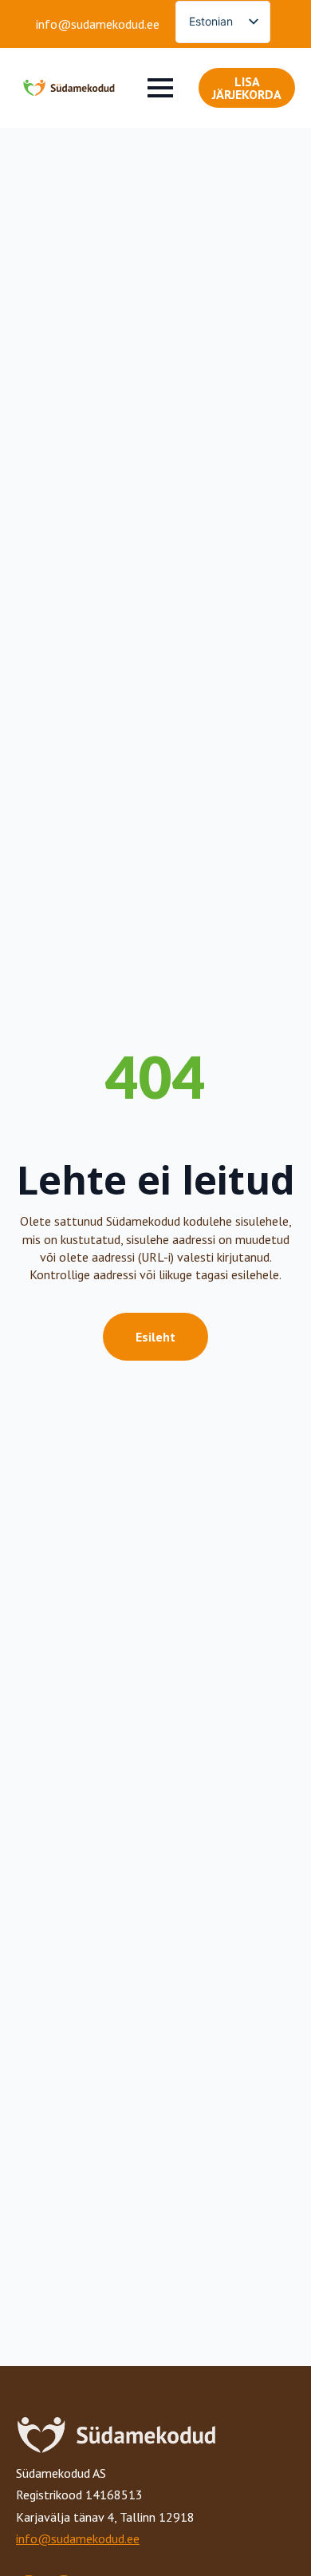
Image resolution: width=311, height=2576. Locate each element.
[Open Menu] (160, 88)
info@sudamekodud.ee (98, 24)
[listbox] (223, 22)
